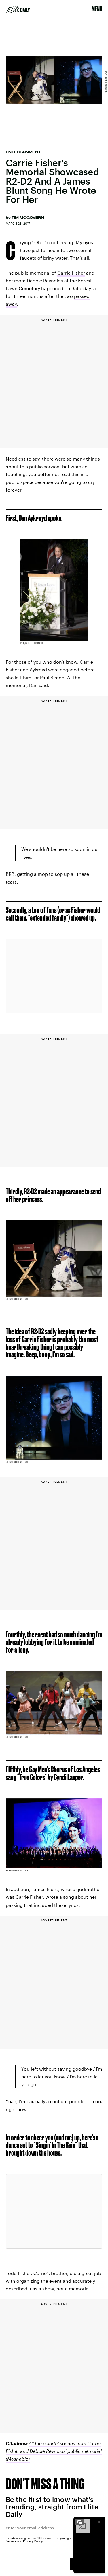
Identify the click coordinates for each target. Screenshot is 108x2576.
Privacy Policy (33, 2541)
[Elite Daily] (18, 9)
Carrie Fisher (71, 273)
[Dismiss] (99, 2522)
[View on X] (54, 976)
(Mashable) (18, 2459)
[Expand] (80, 2522)
